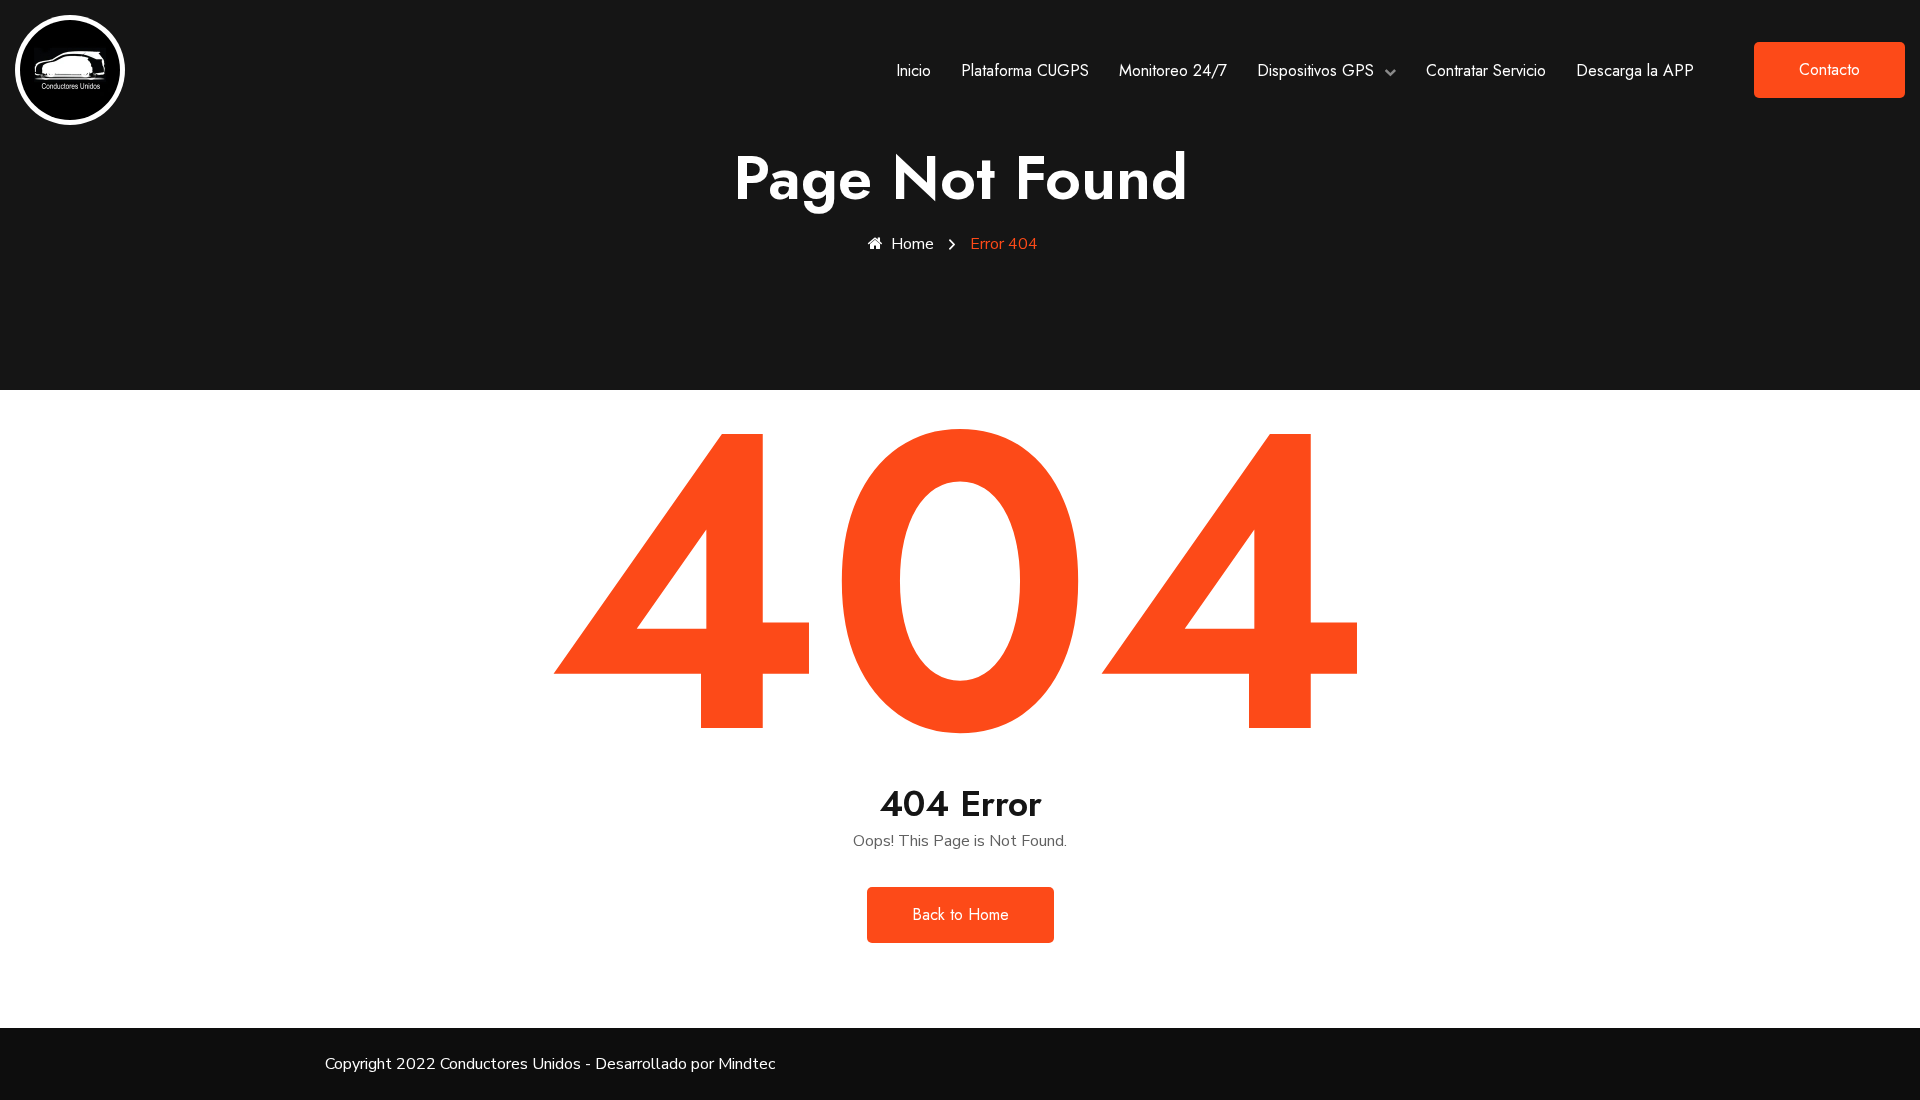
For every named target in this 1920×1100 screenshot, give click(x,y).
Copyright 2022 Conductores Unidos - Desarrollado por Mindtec (550, 1064)
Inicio (913, 70)
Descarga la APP (1635, 70)
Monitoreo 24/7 (1173, 70)
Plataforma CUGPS (1025, 70)
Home (912, 244)
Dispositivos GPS (1315, 70)
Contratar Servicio (1486, 70)
